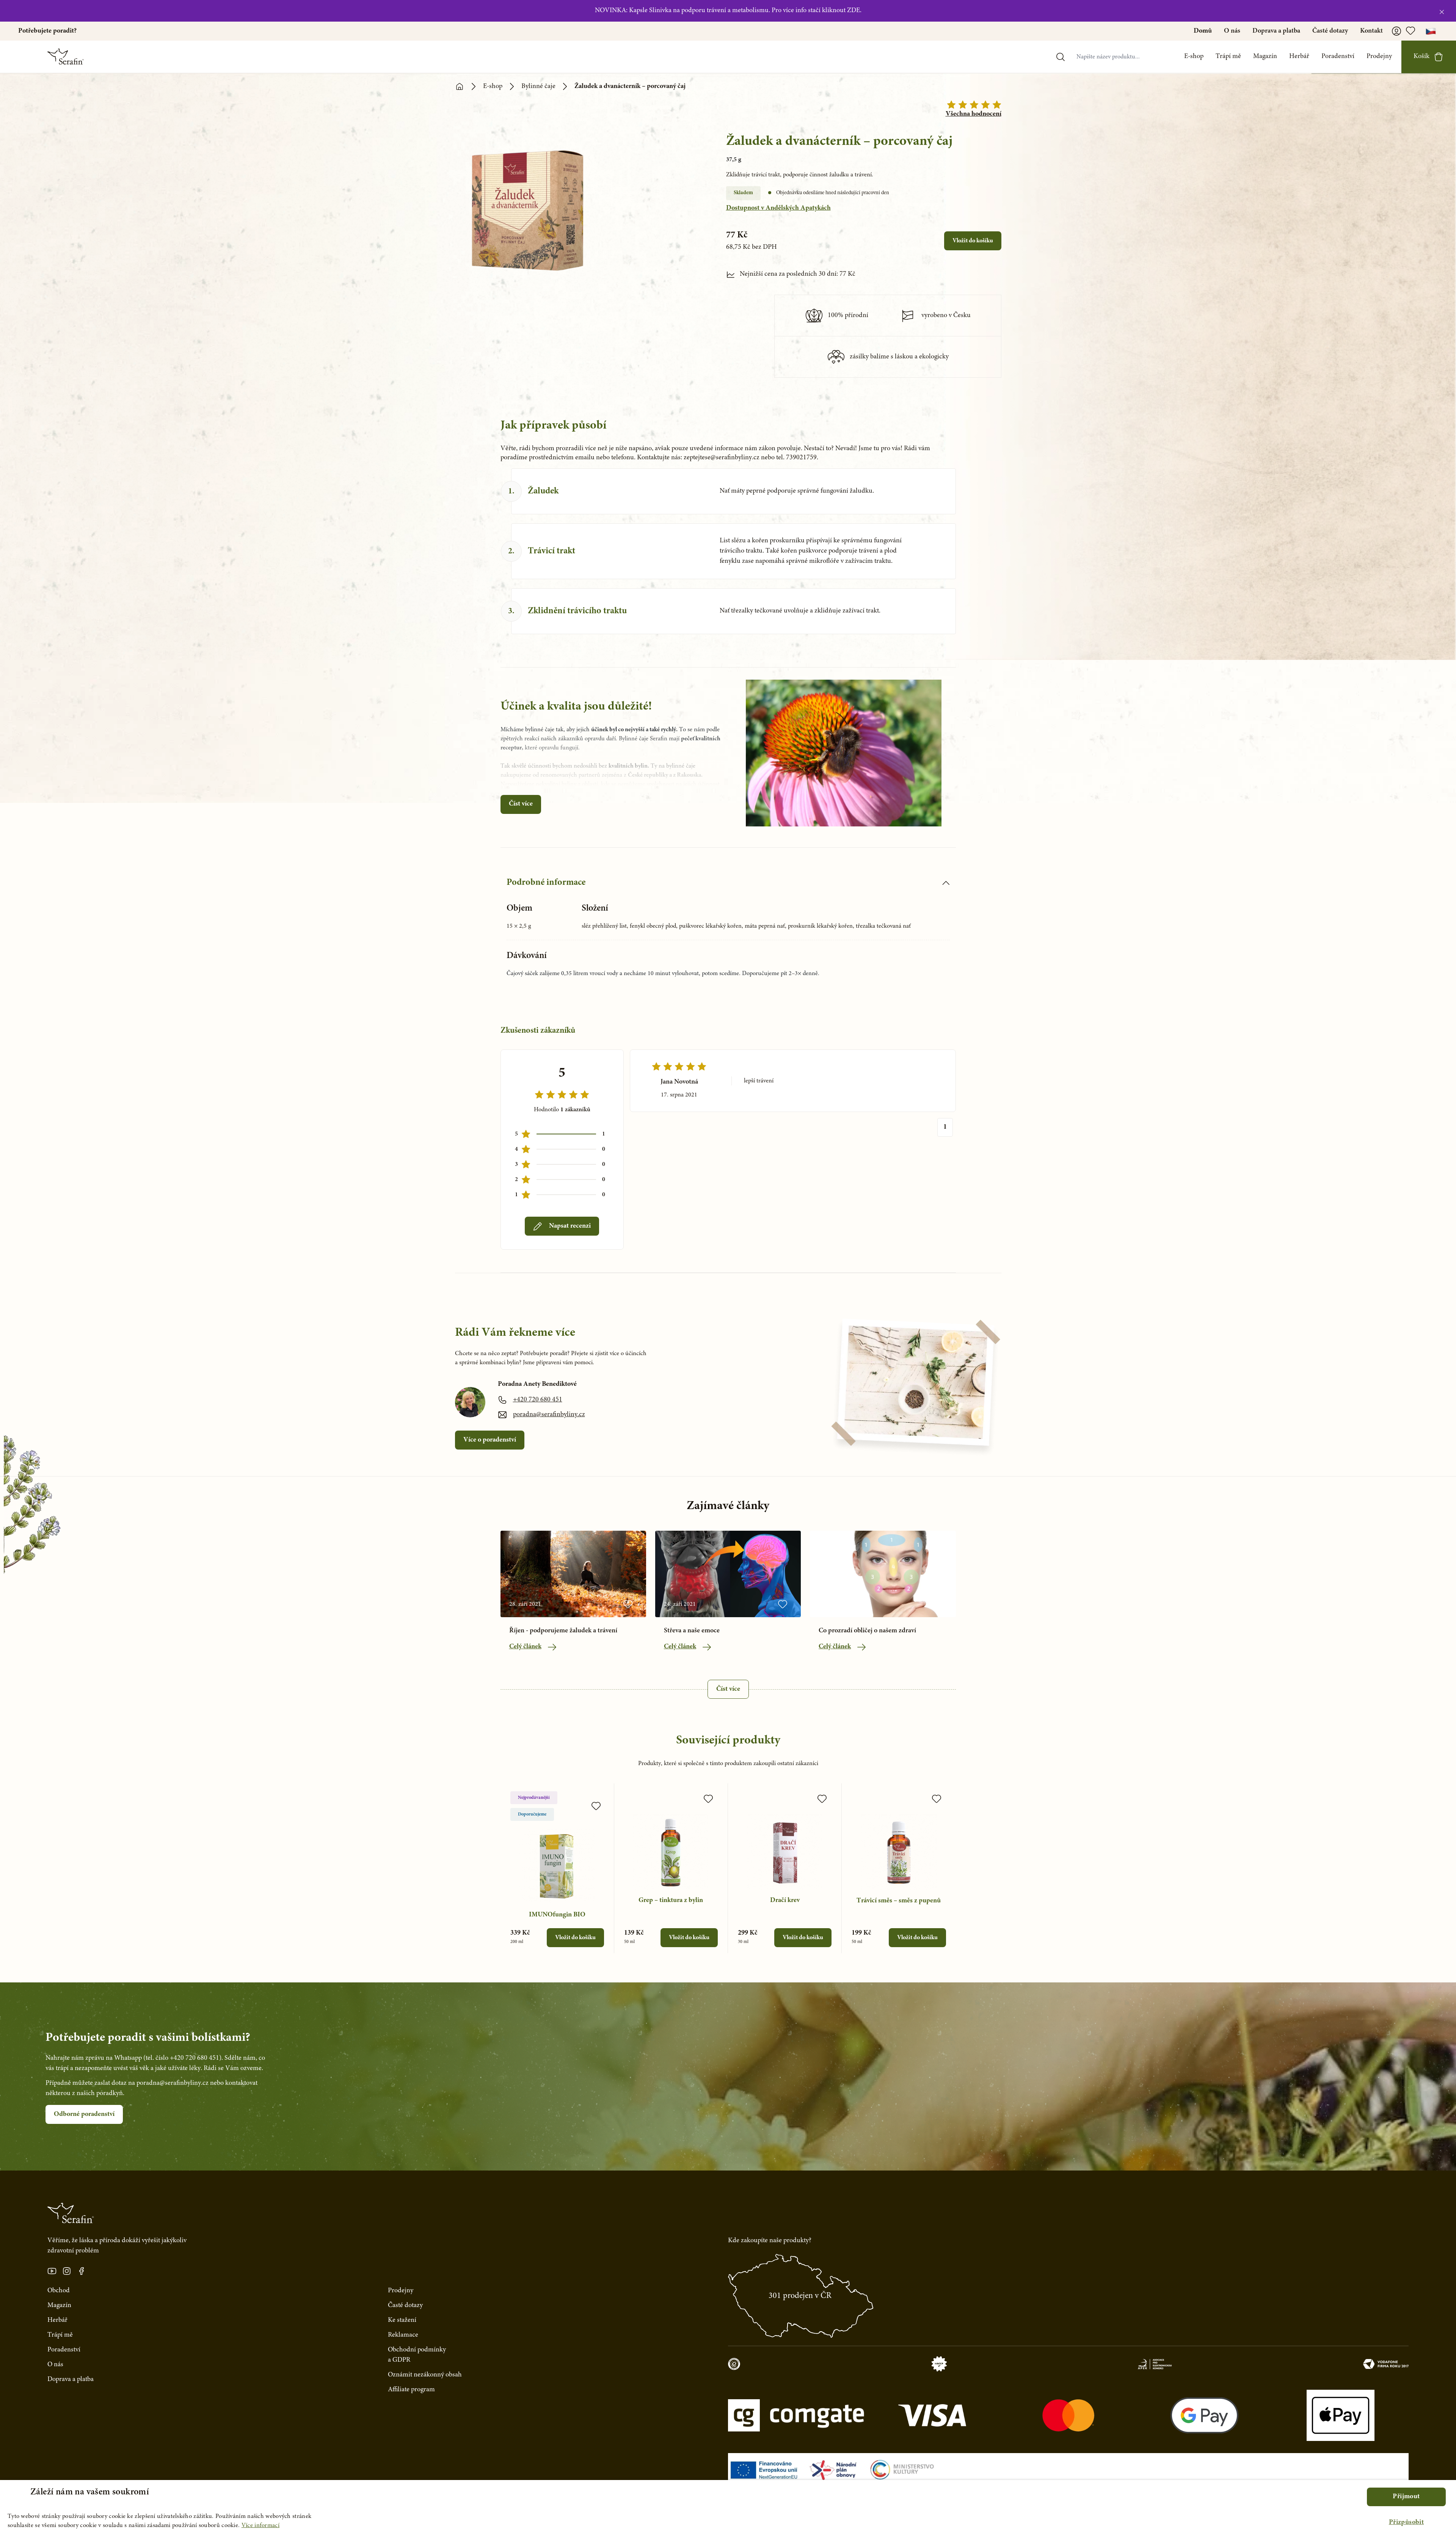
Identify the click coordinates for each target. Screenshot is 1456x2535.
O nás (1232, 31)
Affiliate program (411, 2390)
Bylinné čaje (538, 86)
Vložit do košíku (973, 241)
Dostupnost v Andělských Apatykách (778, 208)
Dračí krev (785, 1900)
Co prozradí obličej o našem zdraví (867, 1631)
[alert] (728, 2508)
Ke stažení (402, 2320)
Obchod (59, 2291)
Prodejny (1379, 57)
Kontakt (1371, 31)
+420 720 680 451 (538, 1400)
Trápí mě (1228, 57)
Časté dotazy (1330, 31)
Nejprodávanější (534, 1798)
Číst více (521, 804)
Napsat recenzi (570, 1226)
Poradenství (1338, 57)
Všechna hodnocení (974, 114)
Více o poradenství (490, 1440)
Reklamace (403, 2335)
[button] (1406, 2523)
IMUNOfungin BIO (557, 1915)
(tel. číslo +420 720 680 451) (182, 2058)
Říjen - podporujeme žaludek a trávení (563, 1631)
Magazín (1265, 57)
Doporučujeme (532, 1814)
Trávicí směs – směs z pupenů (899, 1901)
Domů (1203, 31)
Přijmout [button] (1406, 2497)
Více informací (260, 2526)
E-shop (1194, 57)
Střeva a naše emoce (692, 1631)
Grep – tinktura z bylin (671, 1900)
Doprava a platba (1276, 31)
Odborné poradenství (84, 2114)
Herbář (1299, 57)
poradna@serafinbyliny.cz (549, 1415)
